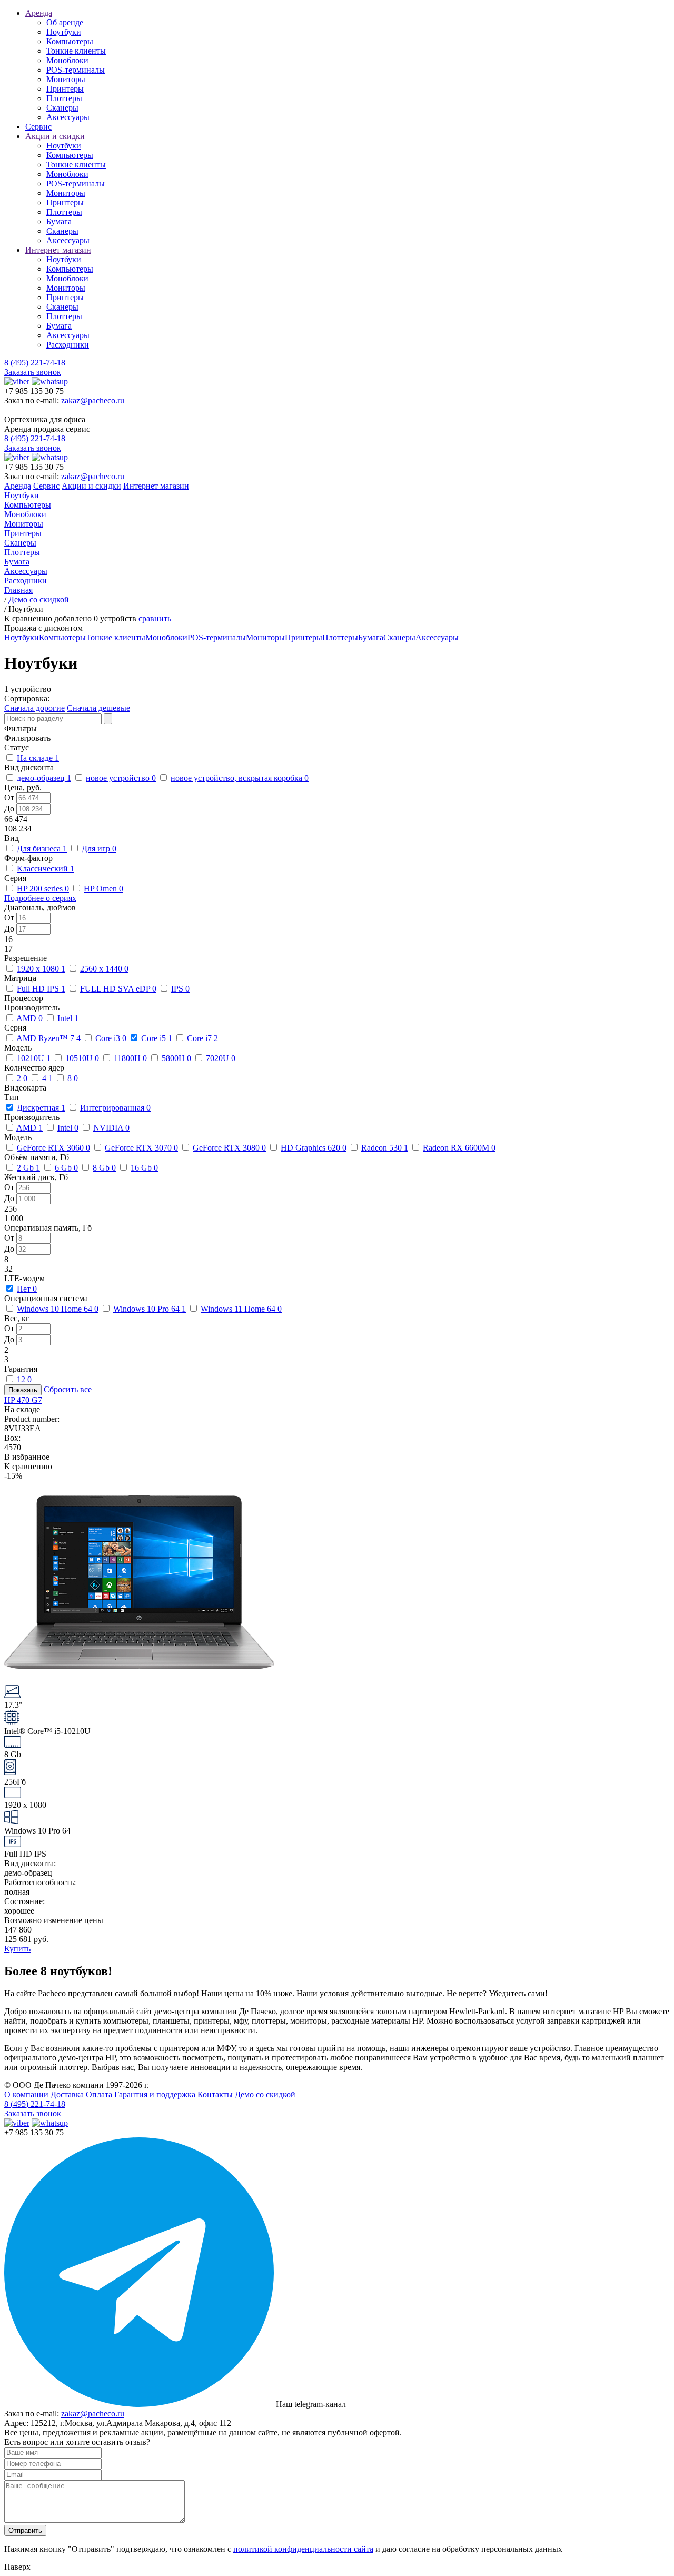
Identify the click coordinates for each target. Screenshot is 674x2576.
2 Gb (28, 1168)
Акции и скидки (55, 136)
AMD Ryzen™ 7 (48, 1038)
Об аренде (65, 22)
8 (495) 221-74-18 (35, 363)
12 (24, 1379)
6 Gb (66, 1168)
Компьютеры (70, 41)
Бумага (59, 221)
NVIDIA (111, 1128)
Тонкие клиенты (76, 51)
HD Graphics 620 (314, 1148)
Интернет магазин (58, 250)
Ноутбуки (64, 32)
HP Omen (103, 889)
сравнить (155, 618)
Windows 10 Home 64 (58, 1309)
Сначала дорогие (34, 708)
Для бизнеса (42, 849)
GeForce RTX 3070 (141, 1148)
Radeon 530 (385, 1148)
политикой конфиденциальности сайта (303, 2549)
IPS (180, 989)
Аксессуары (68, 117)
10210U (34, 1058)
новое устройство (121, 778)
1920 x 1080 (41, 969)
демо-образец (44, 778)
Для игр (99, 849)
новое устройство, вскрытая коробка (240, 778)
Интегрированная (115, 1108)
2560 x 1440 (104, 969)
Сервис (38, 127)
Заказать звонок (33, 372)
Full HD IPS (41, 989)
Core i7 (202, 1038)
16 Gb (144, 1168)
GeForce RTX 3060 (53, 1148)
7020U (221, 1058)
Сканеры (62, 108)
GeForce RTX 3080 (229, 1148)
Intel (68, 1018)
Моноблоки (67, 60)
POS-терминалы (76, 70)
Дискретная (41, 1108)
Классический (46, 869)
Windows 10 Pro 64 (150, 1309)
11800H (130, 1058)
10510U (82, 1058)
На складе (38, 758)
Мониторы (66, 79)
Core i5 (157, 1038)
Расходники (68, 345)
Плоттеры (64, 98)
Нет (27, 1289)
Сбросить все (68, 1389)
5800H (176, 1058)
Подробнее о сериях (40, 898)
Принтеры (65, 89)
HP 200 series (43, 889)
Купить (17, 1949)
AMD (29, 1018)
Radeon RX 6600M (459, 1148)
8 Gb (104, 1168)
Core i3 (111, 1038)
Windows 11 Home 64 (241, 1309)
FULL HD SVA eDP (118, 989)
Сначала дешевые (98, 708)
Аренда (39, 13)
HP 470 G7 (23, 1400)
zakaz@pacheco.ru (93, 400)
